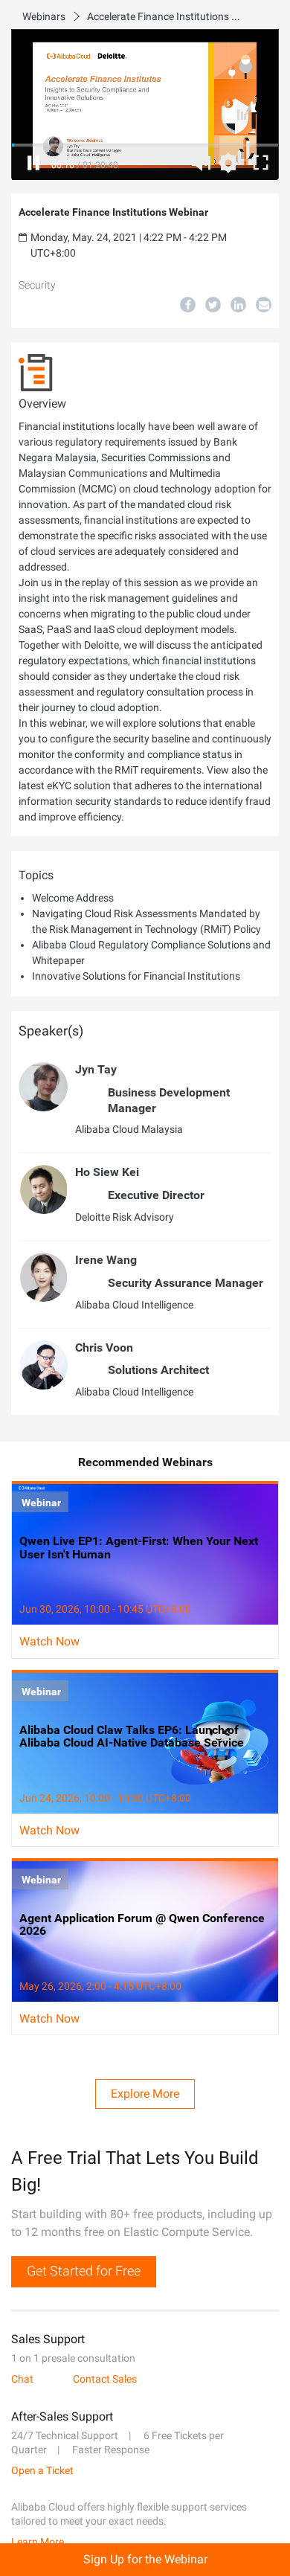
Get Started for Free (84, 2271)
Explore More (145, 2094)
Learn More (38, 2542)
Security (37, 285)
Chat (22, 2379)
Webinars (44, 16)
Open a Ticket (42, 2470)
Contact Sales (105, 2379)
